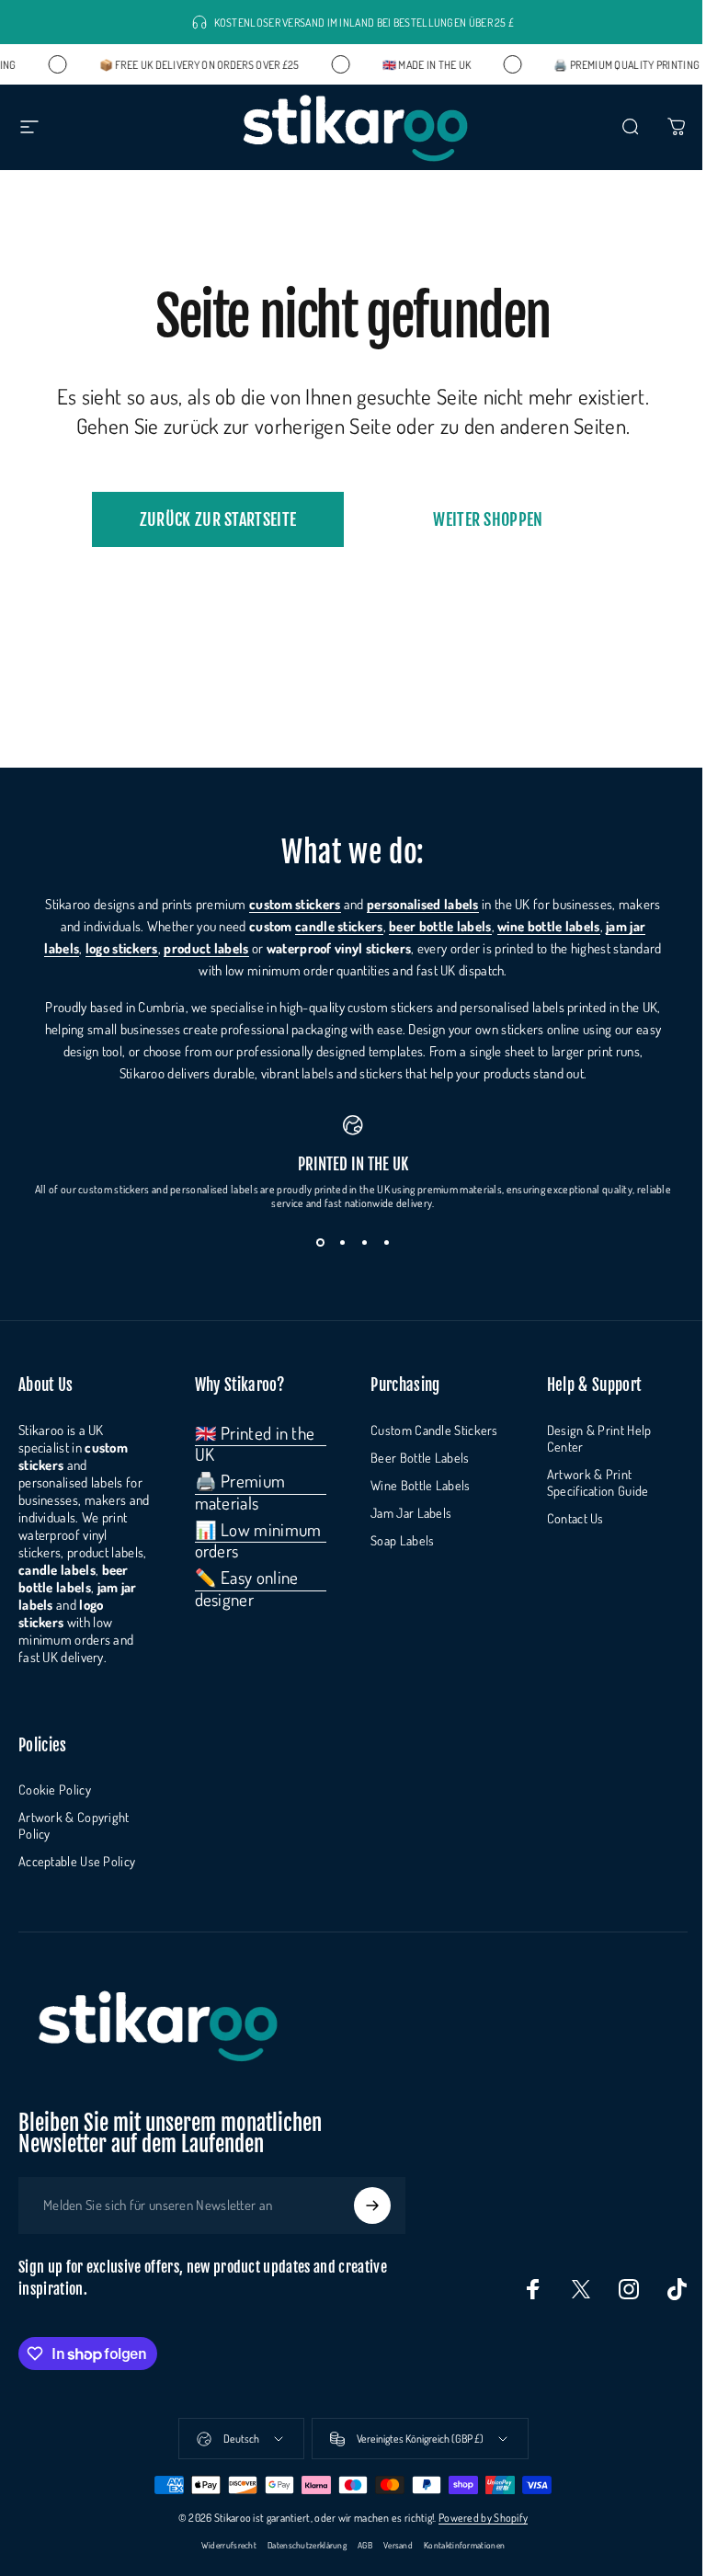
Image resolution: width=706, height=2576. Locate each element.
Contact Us (575, 1518)
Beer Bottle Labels (420, 1457)
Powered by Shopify (483, 2518)
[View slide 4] (386, 1243)
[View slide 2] (342, 1243)
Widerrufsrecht (229, 2545)
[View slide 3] (364, 1243)
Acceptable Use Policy (77, 1861)
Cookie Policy (55, 1789)
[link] (261, 1444)
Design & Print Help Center (599, 1438)
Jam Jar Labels (411, 1512)
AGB (365, 2545)
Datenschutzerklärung (307, 2545)
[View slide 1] (320, 1243)
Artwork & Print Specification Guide (598, 1482)
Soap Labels (402, 1540)
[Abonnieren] (372, 2206)
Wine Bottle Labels (420, 1485)
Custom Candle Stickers (434, 1430)
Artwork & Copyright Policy (74, 1825)
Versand (398, 2545)
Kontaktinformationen (464, 2545)
